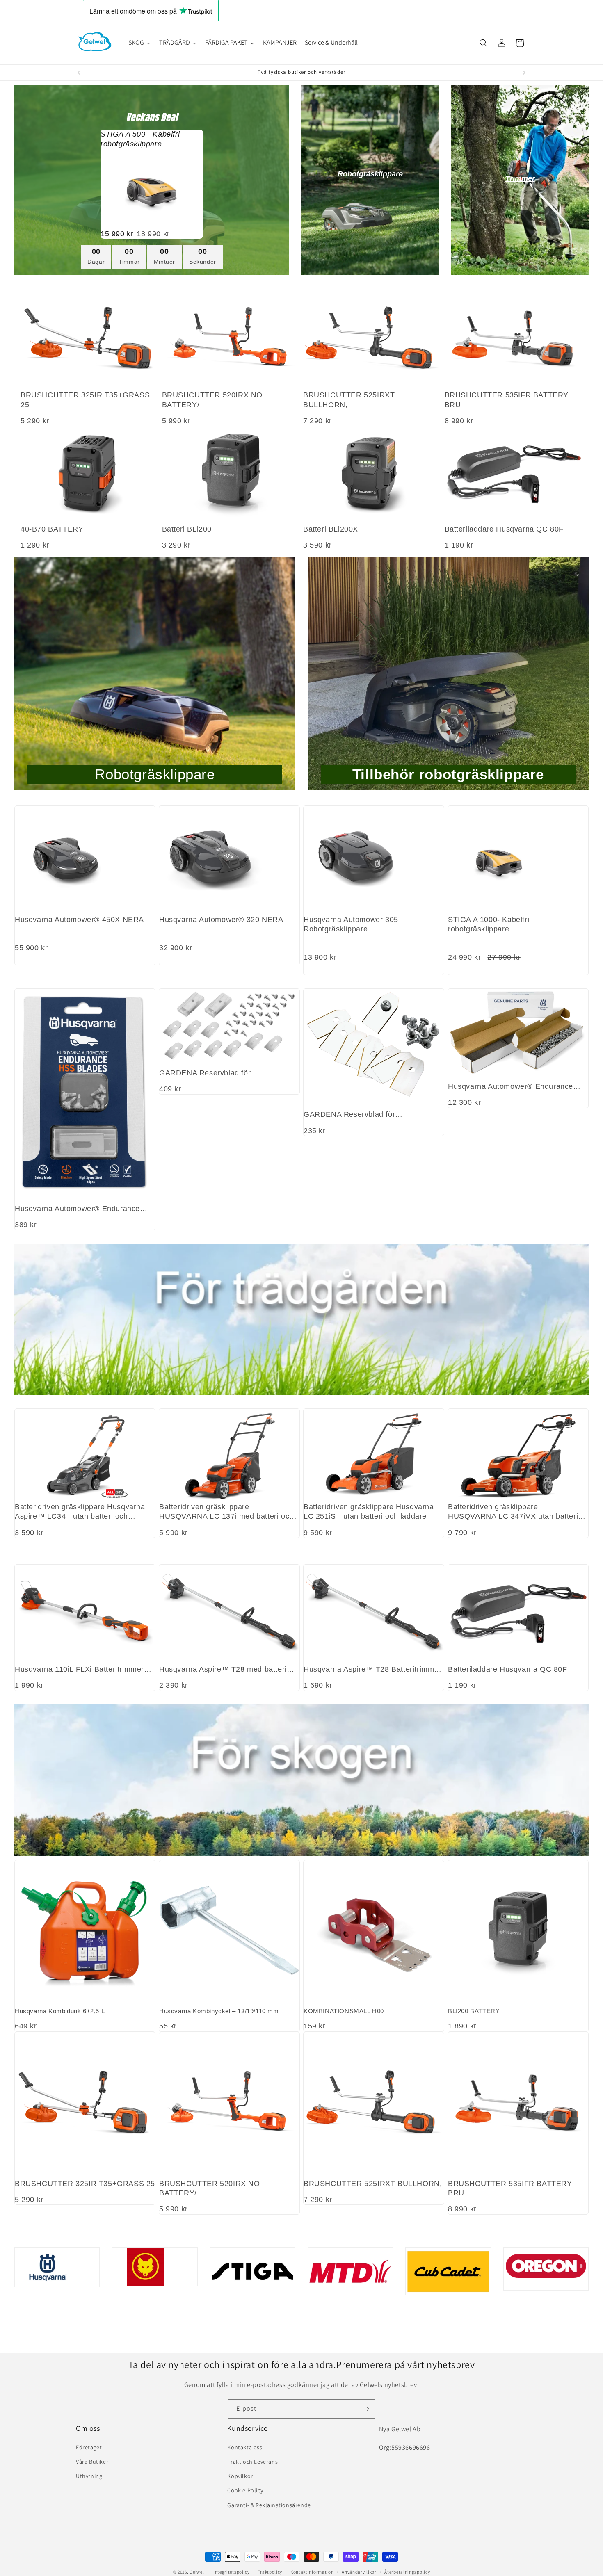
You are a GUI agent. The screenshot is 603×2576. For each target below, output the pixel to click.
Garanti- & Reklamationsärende (269, 2505)
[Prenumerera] (366, 2409)
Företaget (89, 2447)
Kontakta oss (245, 2447)
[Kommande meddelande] (524, 73)
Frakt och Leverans (252, 2462)
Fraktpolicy (270, 2571)
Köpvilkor (240, 2476)
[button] (484, 43)
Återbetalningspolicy (407, 2571)
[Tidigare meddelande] (79, 73)
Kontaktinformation (312, 2571)
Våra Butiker (92, 2462)
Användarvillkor (359, 2571)
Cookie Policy (245, 2490)
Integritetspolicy (232, 2571)
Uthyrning (89, 2476)
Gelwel (197, 2572)
